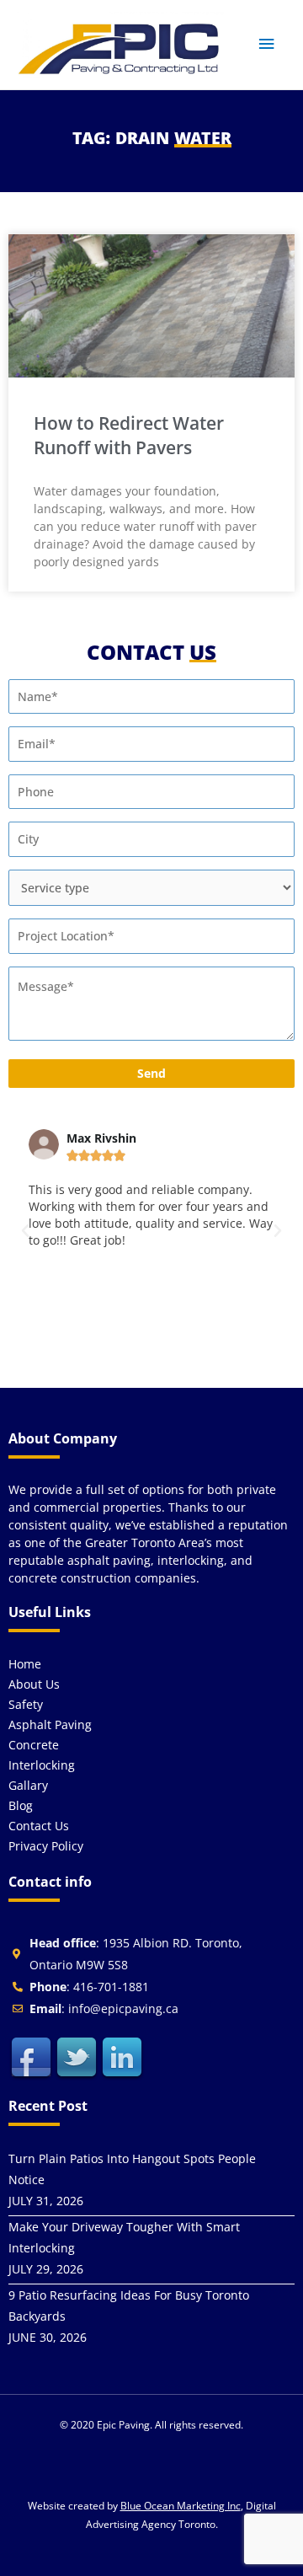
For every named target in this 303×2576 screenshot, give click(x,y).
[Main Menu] (267, 44)
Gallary (28, 1785)
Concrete (34, 1745)
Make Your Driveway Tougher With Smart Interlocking (124, 2237)
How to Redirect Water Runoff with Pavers (129, 435)
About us (34, 1684)
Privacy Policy (46, 1846)
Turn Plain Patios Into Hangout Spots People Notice (132, 2169)
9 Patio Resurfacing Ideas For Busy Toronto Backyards (129, 2306)
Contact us (39, 1826)
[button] (25, 1231)
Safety (26, 1704)
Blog (21, 1805)
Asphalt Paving (50, 1724)
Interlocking (42, 1765)
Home (25, 1664)
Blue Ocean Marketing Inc (181, 2506)
